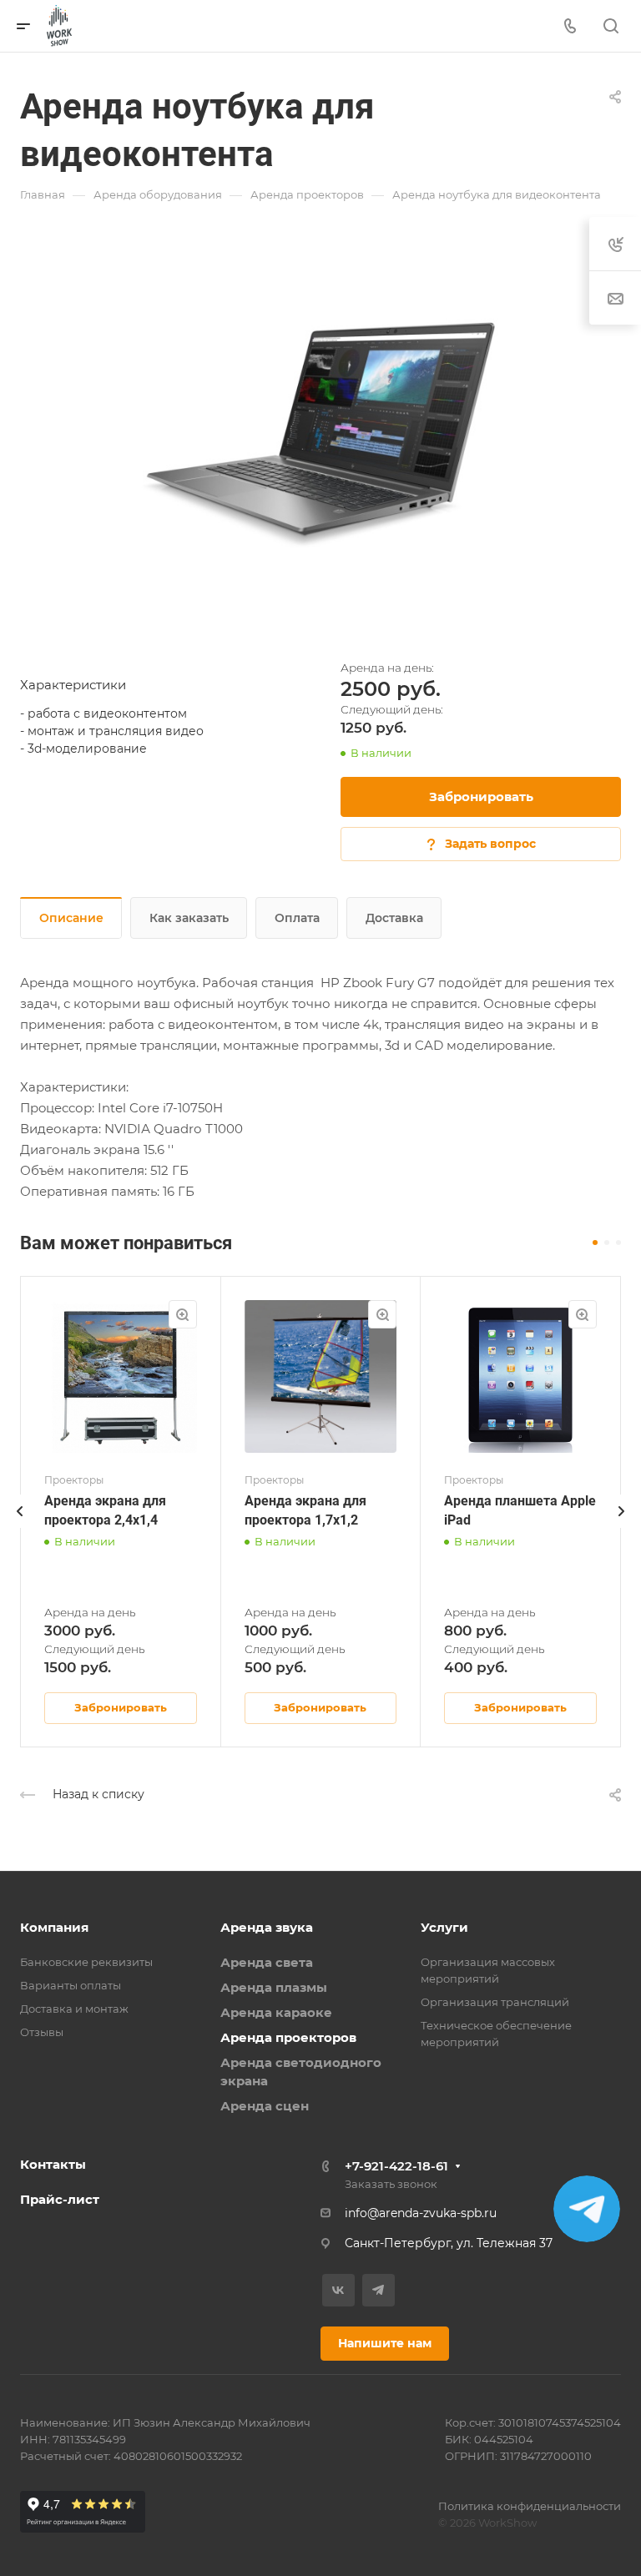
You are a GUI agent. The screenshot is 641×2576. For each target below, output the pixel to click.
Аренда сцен (265, 2106)
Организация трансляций (495, 2002)
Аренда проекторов (288, 2037)
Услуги (444, 1927)
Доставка (394, 918)
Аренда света (267, 1962)
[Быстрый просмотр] (183, 1314)
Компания (54, 1927)
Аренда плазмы (274, 1987)
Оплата (297, 918)
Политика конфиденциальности (530, 2506)
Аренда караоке (276, 2012)
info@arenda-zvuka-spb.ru (421, 2213)
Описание (71, 918)
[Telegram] (379, 2290)
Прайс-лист (60, 2199)
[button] (595, 1243)
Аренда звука (267, 1927)
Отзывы (42, 2032)
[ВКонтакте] (338, 2290)
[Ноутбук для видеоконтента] (320, 427)
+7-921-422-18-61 (396, 2166)
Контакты (53, 2164)
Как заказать (189, 918)
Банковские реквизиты (86, 1962)
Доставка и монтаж (74, 2009)
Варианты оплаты (71, 1985)
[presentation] (20, 1528)
